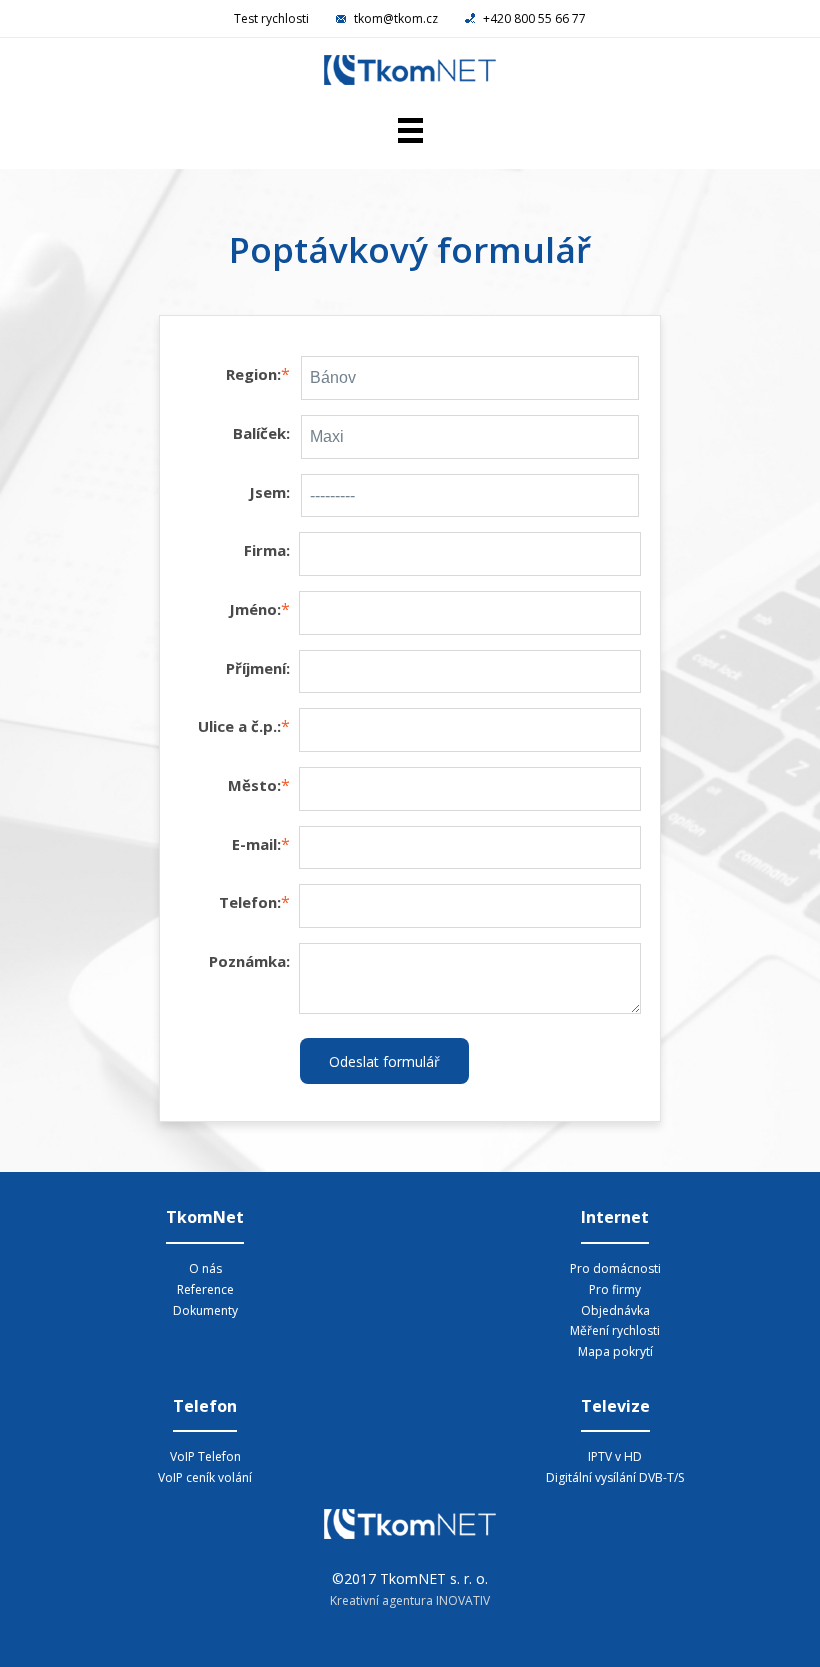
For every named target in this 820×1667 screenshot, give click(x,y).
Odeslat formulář (384, 1061)
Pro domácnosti (615, 1268)
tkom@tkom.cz (396, 18)
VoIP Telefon (205, 1456)
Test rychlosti (271, 18)
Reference (205, 1289)
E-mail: (256, 844)
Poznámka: (249, 961)
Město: (254, 785)
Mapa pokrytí (615, 1351)
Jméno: (255, 609)
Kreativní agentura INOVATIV (410, 1600)
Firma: (267, 550)
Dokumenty (205, 1310)
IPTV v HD (615, 1456)
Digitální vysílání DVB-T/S (615, 1477)
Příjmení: (258, 668)
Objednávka (615, 1310)
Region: (253, 374)
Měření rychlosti (615, 1330)
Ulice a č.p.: (239, 726)
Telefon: (250, 902)
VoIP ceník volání (205, 1477)
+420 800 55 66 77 (533, 18)
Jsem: (269, 492)
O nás (205, 1268)
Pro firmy (615, 1289)
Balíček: (261, 433)
